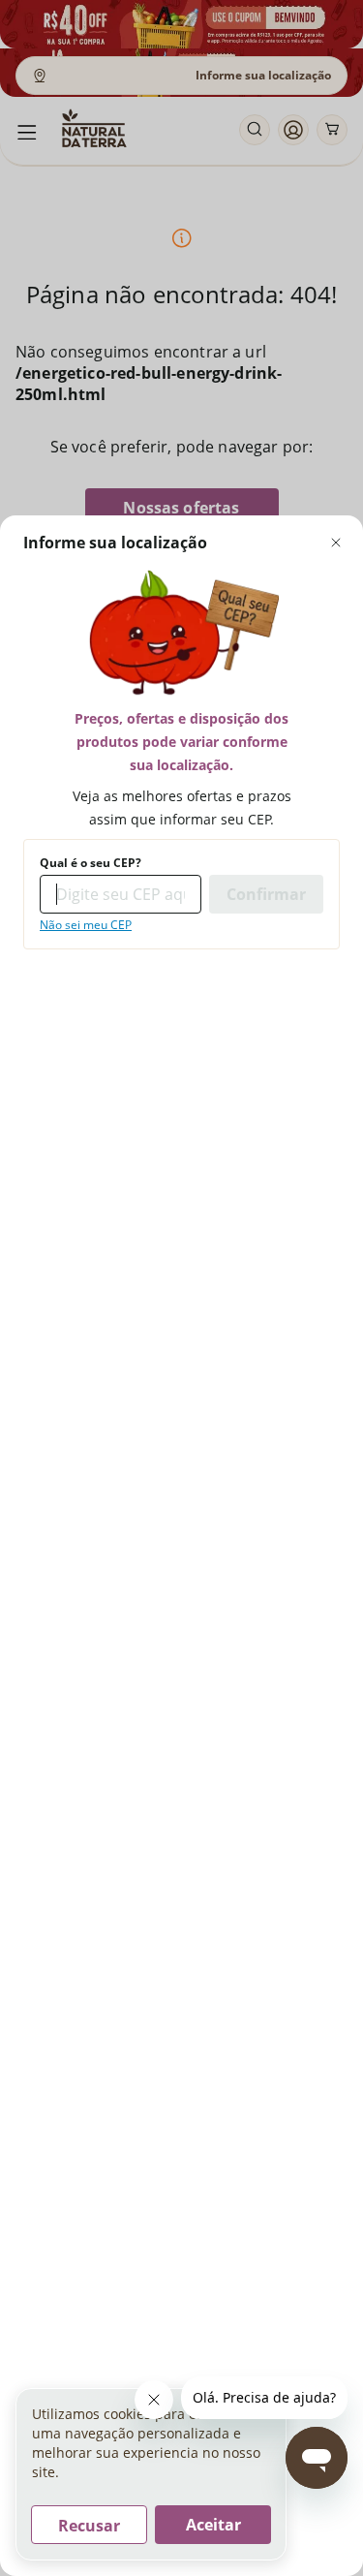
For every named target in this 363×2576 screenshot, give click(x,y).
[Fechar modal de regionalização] (336, 543)
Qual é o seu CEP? (91, 863)
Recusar (89, 2526)
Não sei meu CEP (86, 925)
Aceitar (213, 2525)
